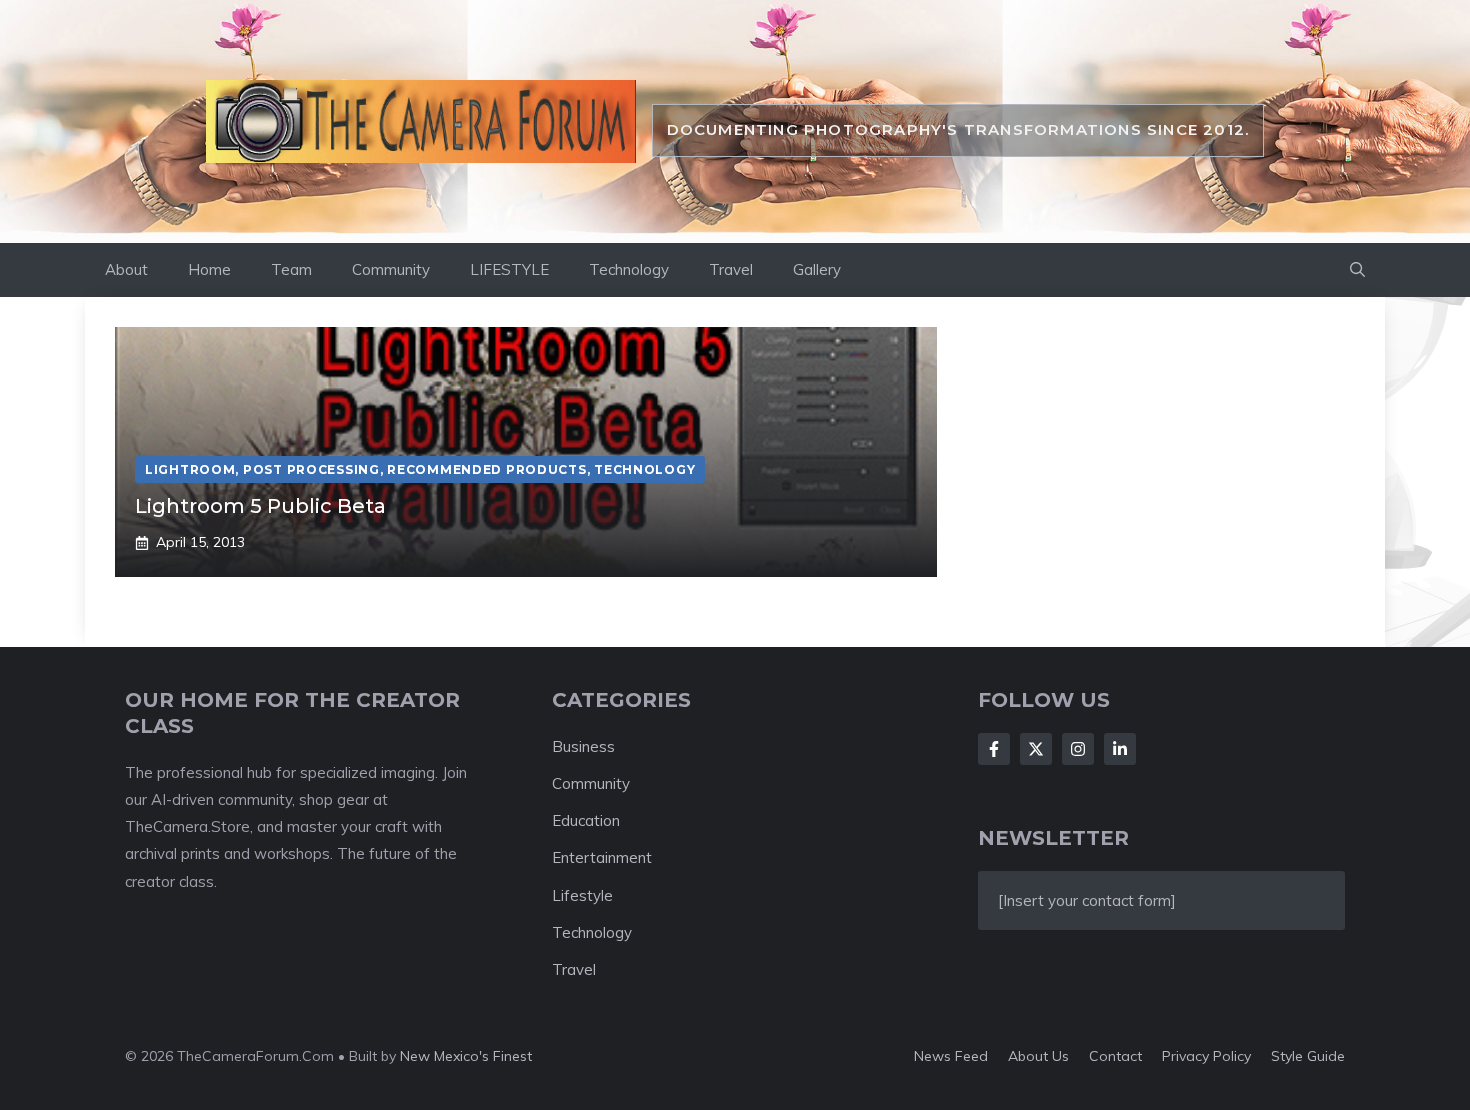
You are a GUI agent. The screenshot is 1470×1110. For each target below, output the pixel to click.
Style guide (1308, 1056)
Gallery (817, 269)
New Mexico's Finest (466, 1056)
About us (1038, 1056)
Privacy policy (1206, 1056)
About (126, 269)
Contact (1115, 1056)
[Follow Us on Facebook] (994, 749)
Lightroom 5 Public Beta (260, 506)
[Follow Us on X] (1036, 749)
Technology (629, 269)
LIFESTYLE (509, 269)
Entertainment (602, 857)
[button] (1357, 270)
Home (209, 269)
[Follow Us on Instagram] (1078, 749)
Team (291, 269)
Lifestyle (582, 895)
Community (391, 269)
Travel (731, 269)
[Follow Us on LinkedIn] (1120, 749)
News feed (951, 1056)
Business (583, 746)
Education (586, 820)
